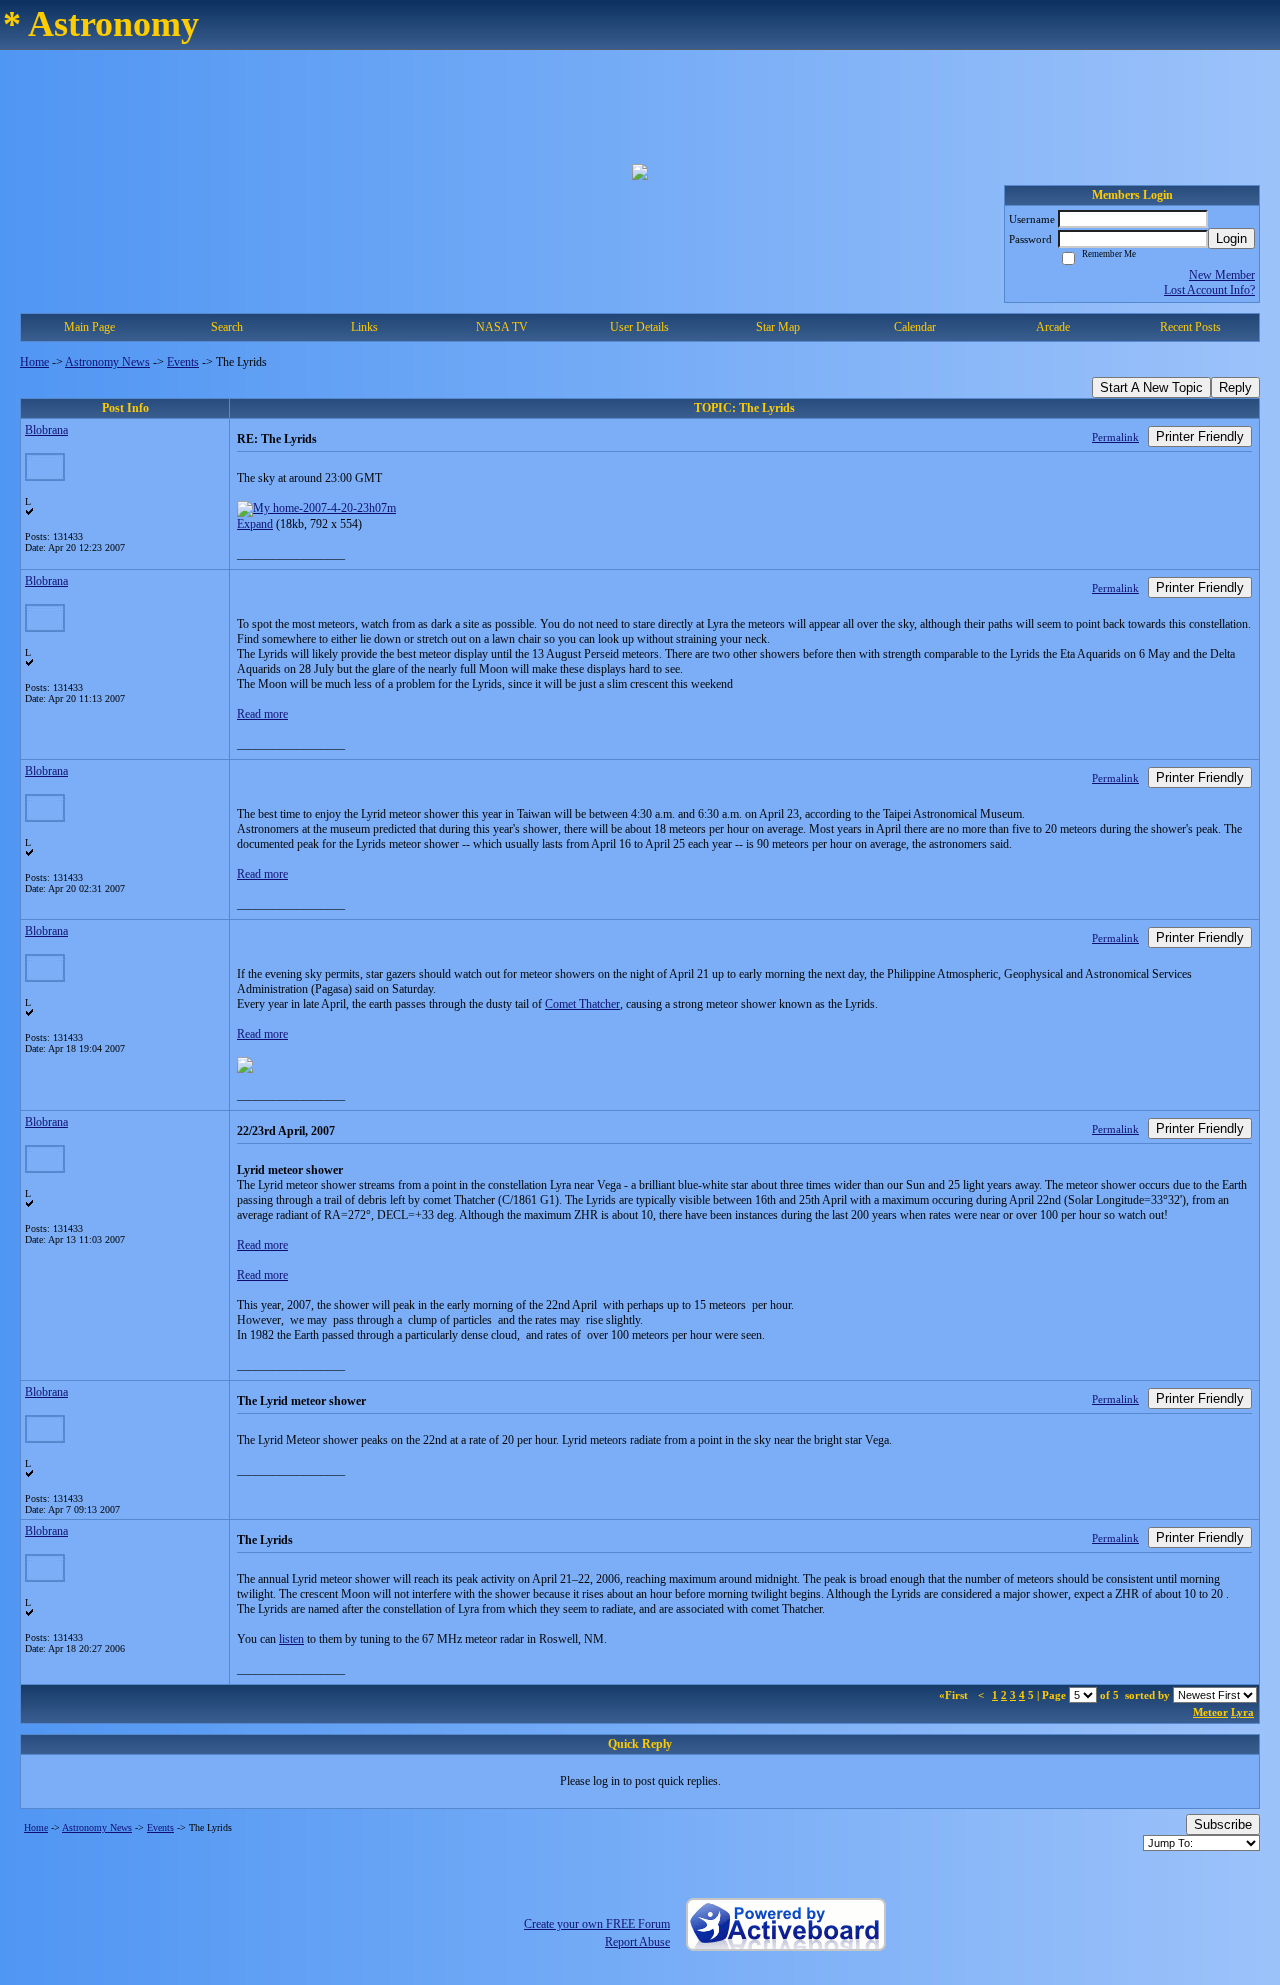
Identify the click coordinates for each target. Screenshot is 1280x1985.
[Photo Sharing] (316, 508)
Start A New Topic (1151, 387)
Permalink (1115, 437)
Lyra (1242, 1712)
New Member (1222, 275)
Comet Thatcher (582, 1004)
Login (1231, 238)
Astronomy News (107, 362)
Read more (262, 714)
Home (34, 362)
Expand (255, 524)
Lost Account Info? (1209, 290)
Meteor (1210, 1712)
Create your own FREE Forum (597, 1924)
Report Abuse (637, 1942)
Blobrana (46, 430)
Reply (1235, 387)
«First (955, 1695)
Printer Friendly (1200, 436)
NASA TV (502, 327)
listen (291, 1639)
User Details (639, 327)
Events (183, 362)
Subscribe (1223, 1824)
